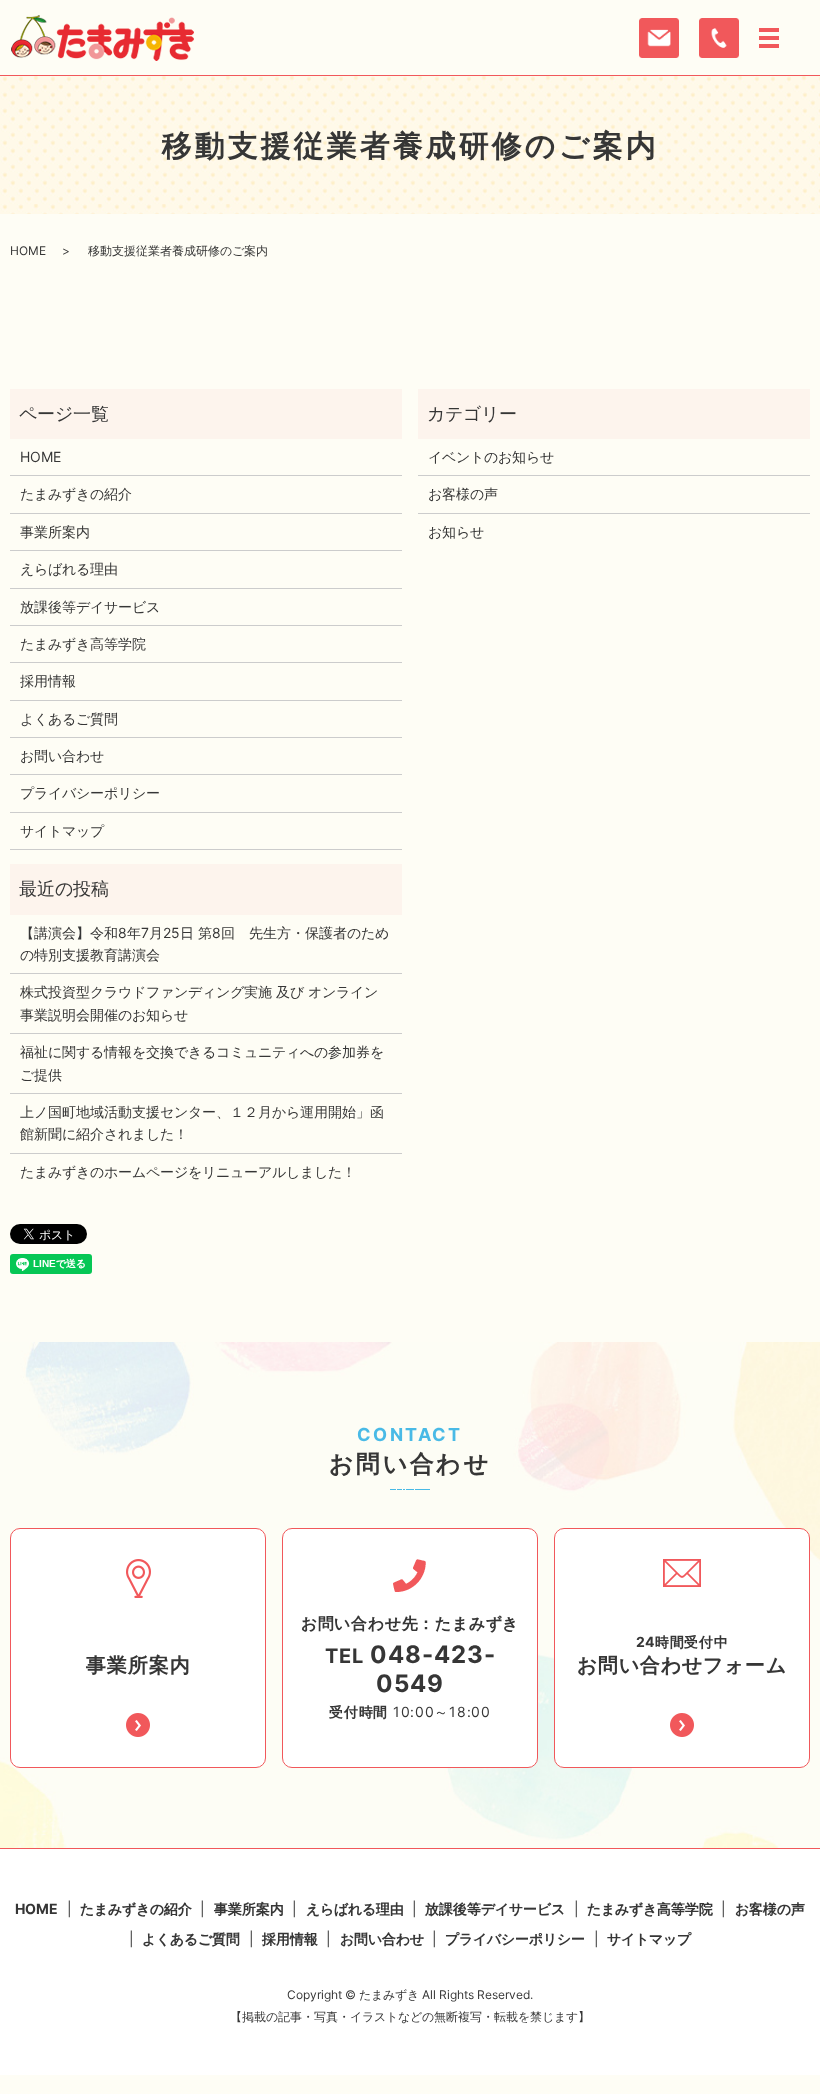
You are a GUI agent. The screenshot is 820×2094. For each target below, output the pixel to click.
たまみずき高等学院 (83, 643)
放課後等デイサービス (90, 606)
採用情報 (48, 680)
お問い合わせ (62, 755)
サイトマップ (62, 830)
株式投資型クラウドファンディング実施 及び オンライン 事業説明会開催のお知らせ (199, 1002)
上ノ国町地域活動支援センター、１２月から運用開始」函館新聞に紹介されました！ (202, 1122)
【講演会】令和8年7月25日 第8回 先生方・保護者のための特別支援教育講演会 (204, 943)
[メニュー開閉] (769, 38)
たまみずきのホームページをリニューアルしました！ (188, 1171)
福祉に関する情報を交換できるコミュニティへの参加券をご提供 (202, 1062)
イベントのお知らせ (491, 456)
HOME (28, 250)
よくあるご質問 (69, 718)
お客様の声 (463, 493)
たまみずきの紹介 (76, 493)
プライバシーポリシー (90, 792)
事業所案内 (55, 531)
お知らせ (456, 531)
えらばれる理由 (69, 568)
